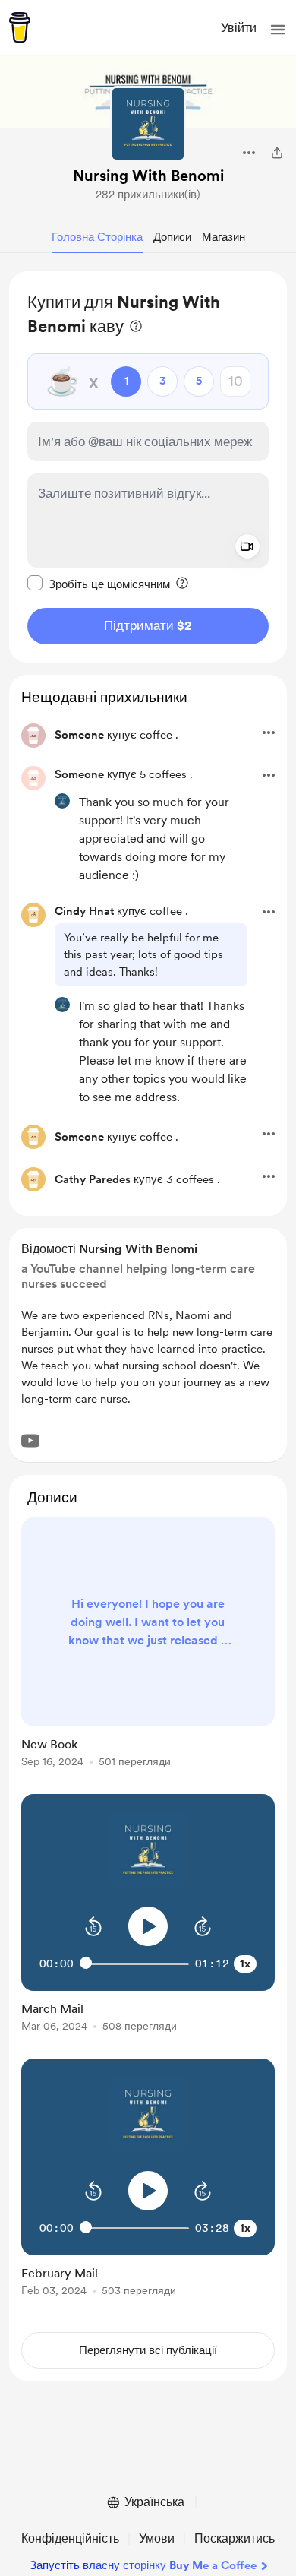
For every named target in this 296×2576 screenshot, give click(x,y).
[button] (278, 30)
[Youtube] (30, 1441)
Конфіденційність (70, 2538)
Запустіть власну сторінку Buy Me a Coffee (143, 2565)
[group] (148, 1651)
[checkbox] (99, 584)
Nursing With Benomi (148, 176)
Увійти (239, 28)
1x (245, 1964)
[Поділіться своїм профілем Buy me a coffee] (277, 153)
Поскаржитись (235, 2538)
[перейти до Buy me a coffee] (20, 27)
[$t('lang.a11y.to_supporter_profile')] (62, 801)
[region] (148, 467)
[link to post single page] (148, 1645)
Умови (157, 2538)
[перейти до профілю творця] (148, 124)
